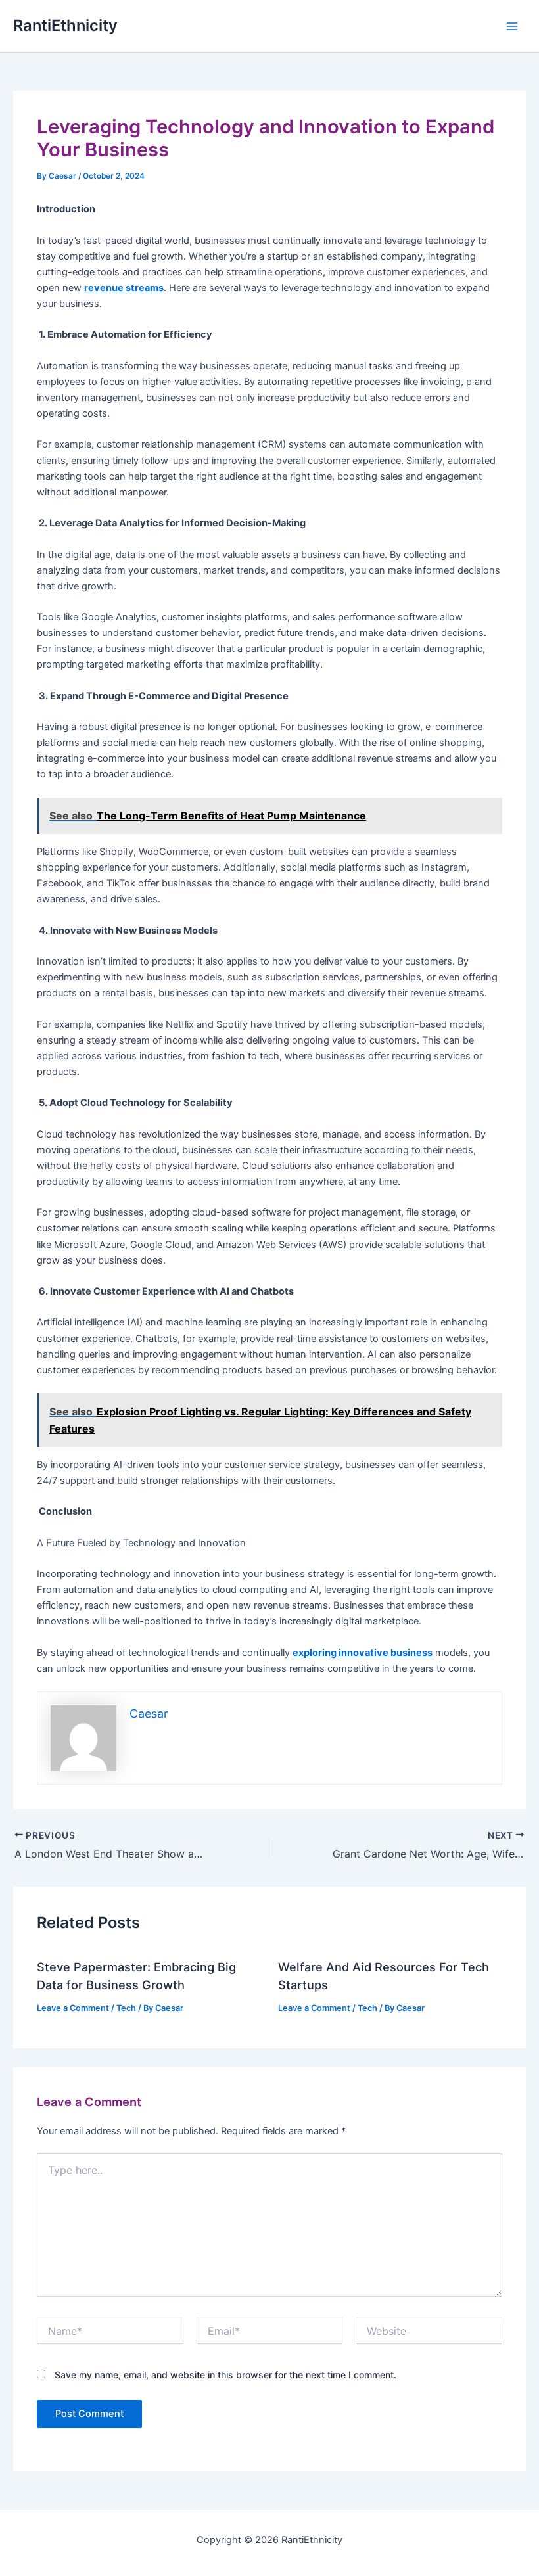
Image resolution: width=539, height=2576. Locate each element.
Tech (126, 2008)
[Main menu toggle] (512, 26)
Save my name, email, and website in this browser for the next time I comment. (225, 2375)
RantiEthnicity (65, 25)
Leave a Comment (73, 2008)
